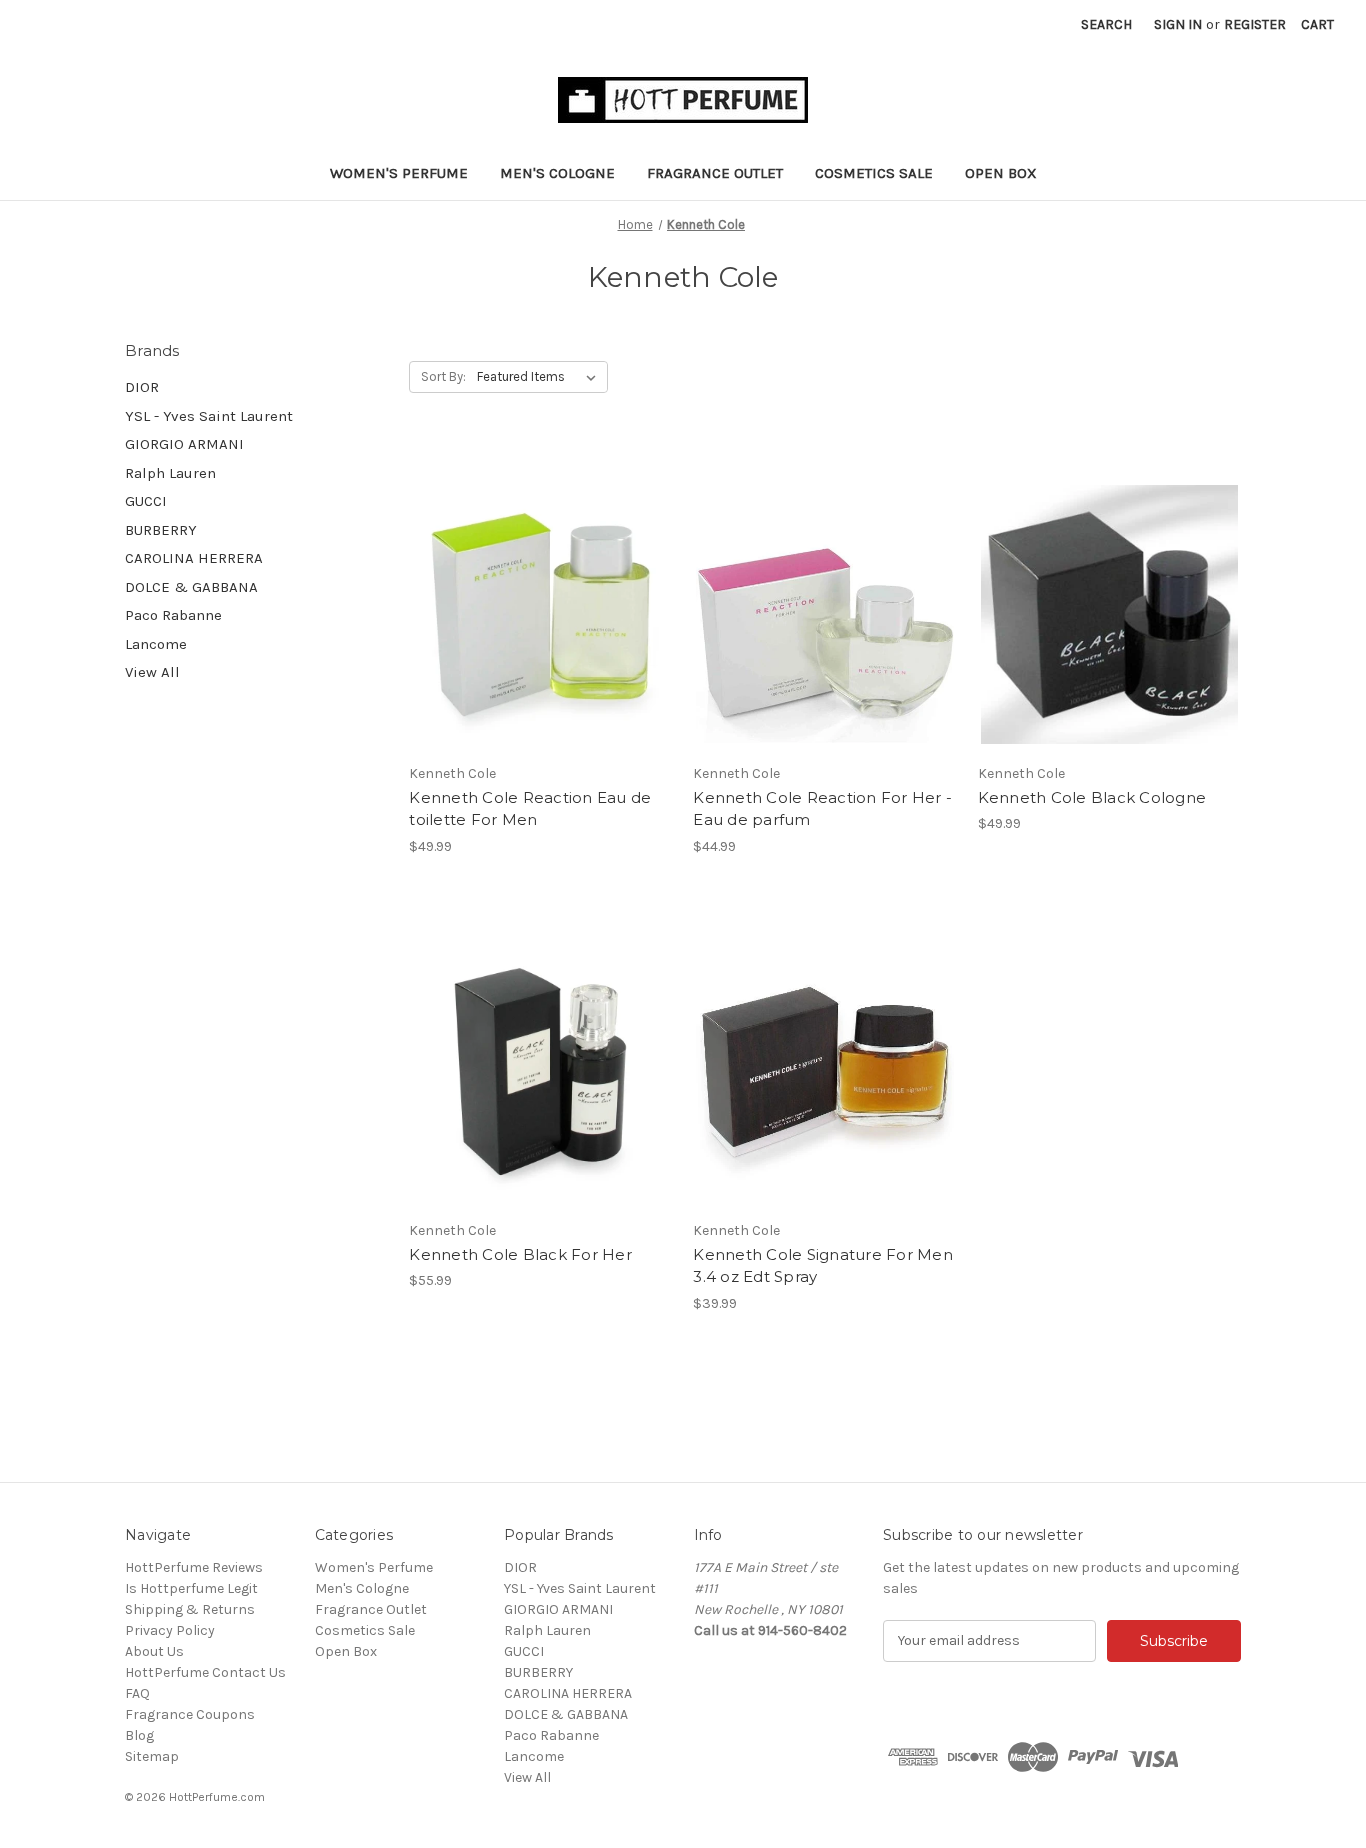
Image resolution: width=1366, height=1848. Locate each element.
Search (1106, 24)
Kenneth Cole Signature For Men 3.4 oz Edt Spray (823, 1266)
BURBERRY (161, 530)
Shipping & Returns (190, 1609)
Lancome (156, 644)
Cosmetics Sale (874, 173)
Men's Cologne (557, 173)
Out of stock (825, 614)
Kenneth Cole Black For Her (520, 1254)
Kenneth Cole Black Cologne (1092, 797)
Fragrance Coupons (190, 1714)
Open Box (1001, 173)
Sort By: (443, 376)
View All (152, 672)
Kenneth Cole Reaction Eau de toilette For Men (530, 809)
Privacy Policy (170, 1630)
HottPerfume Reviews (194, 1567)
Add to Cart (825, 1071)
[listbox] (540, 377)
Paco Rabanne (173, 615)
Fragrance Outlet (715, 173)
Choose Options (541, 614)
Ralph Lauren (170, 473)
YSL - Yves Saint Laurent (209, 416)
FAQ (137, 1693)
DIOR (142, 387)
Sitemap (152, 1756)
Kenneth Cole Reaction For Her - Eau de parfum (822, 809)
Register (1255, 24)
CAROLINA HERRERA (194, 558)
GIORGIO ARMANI (184, 444)
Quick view (524, 579)
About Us (154, 1651)
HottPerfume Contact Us (205, 1672)
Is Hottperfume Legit (191, 1588)
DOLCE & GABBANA (191, 587)
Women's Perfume (399, 173)
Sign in (1178, 24)
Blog (139, 1735)
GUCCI (146, 501)
